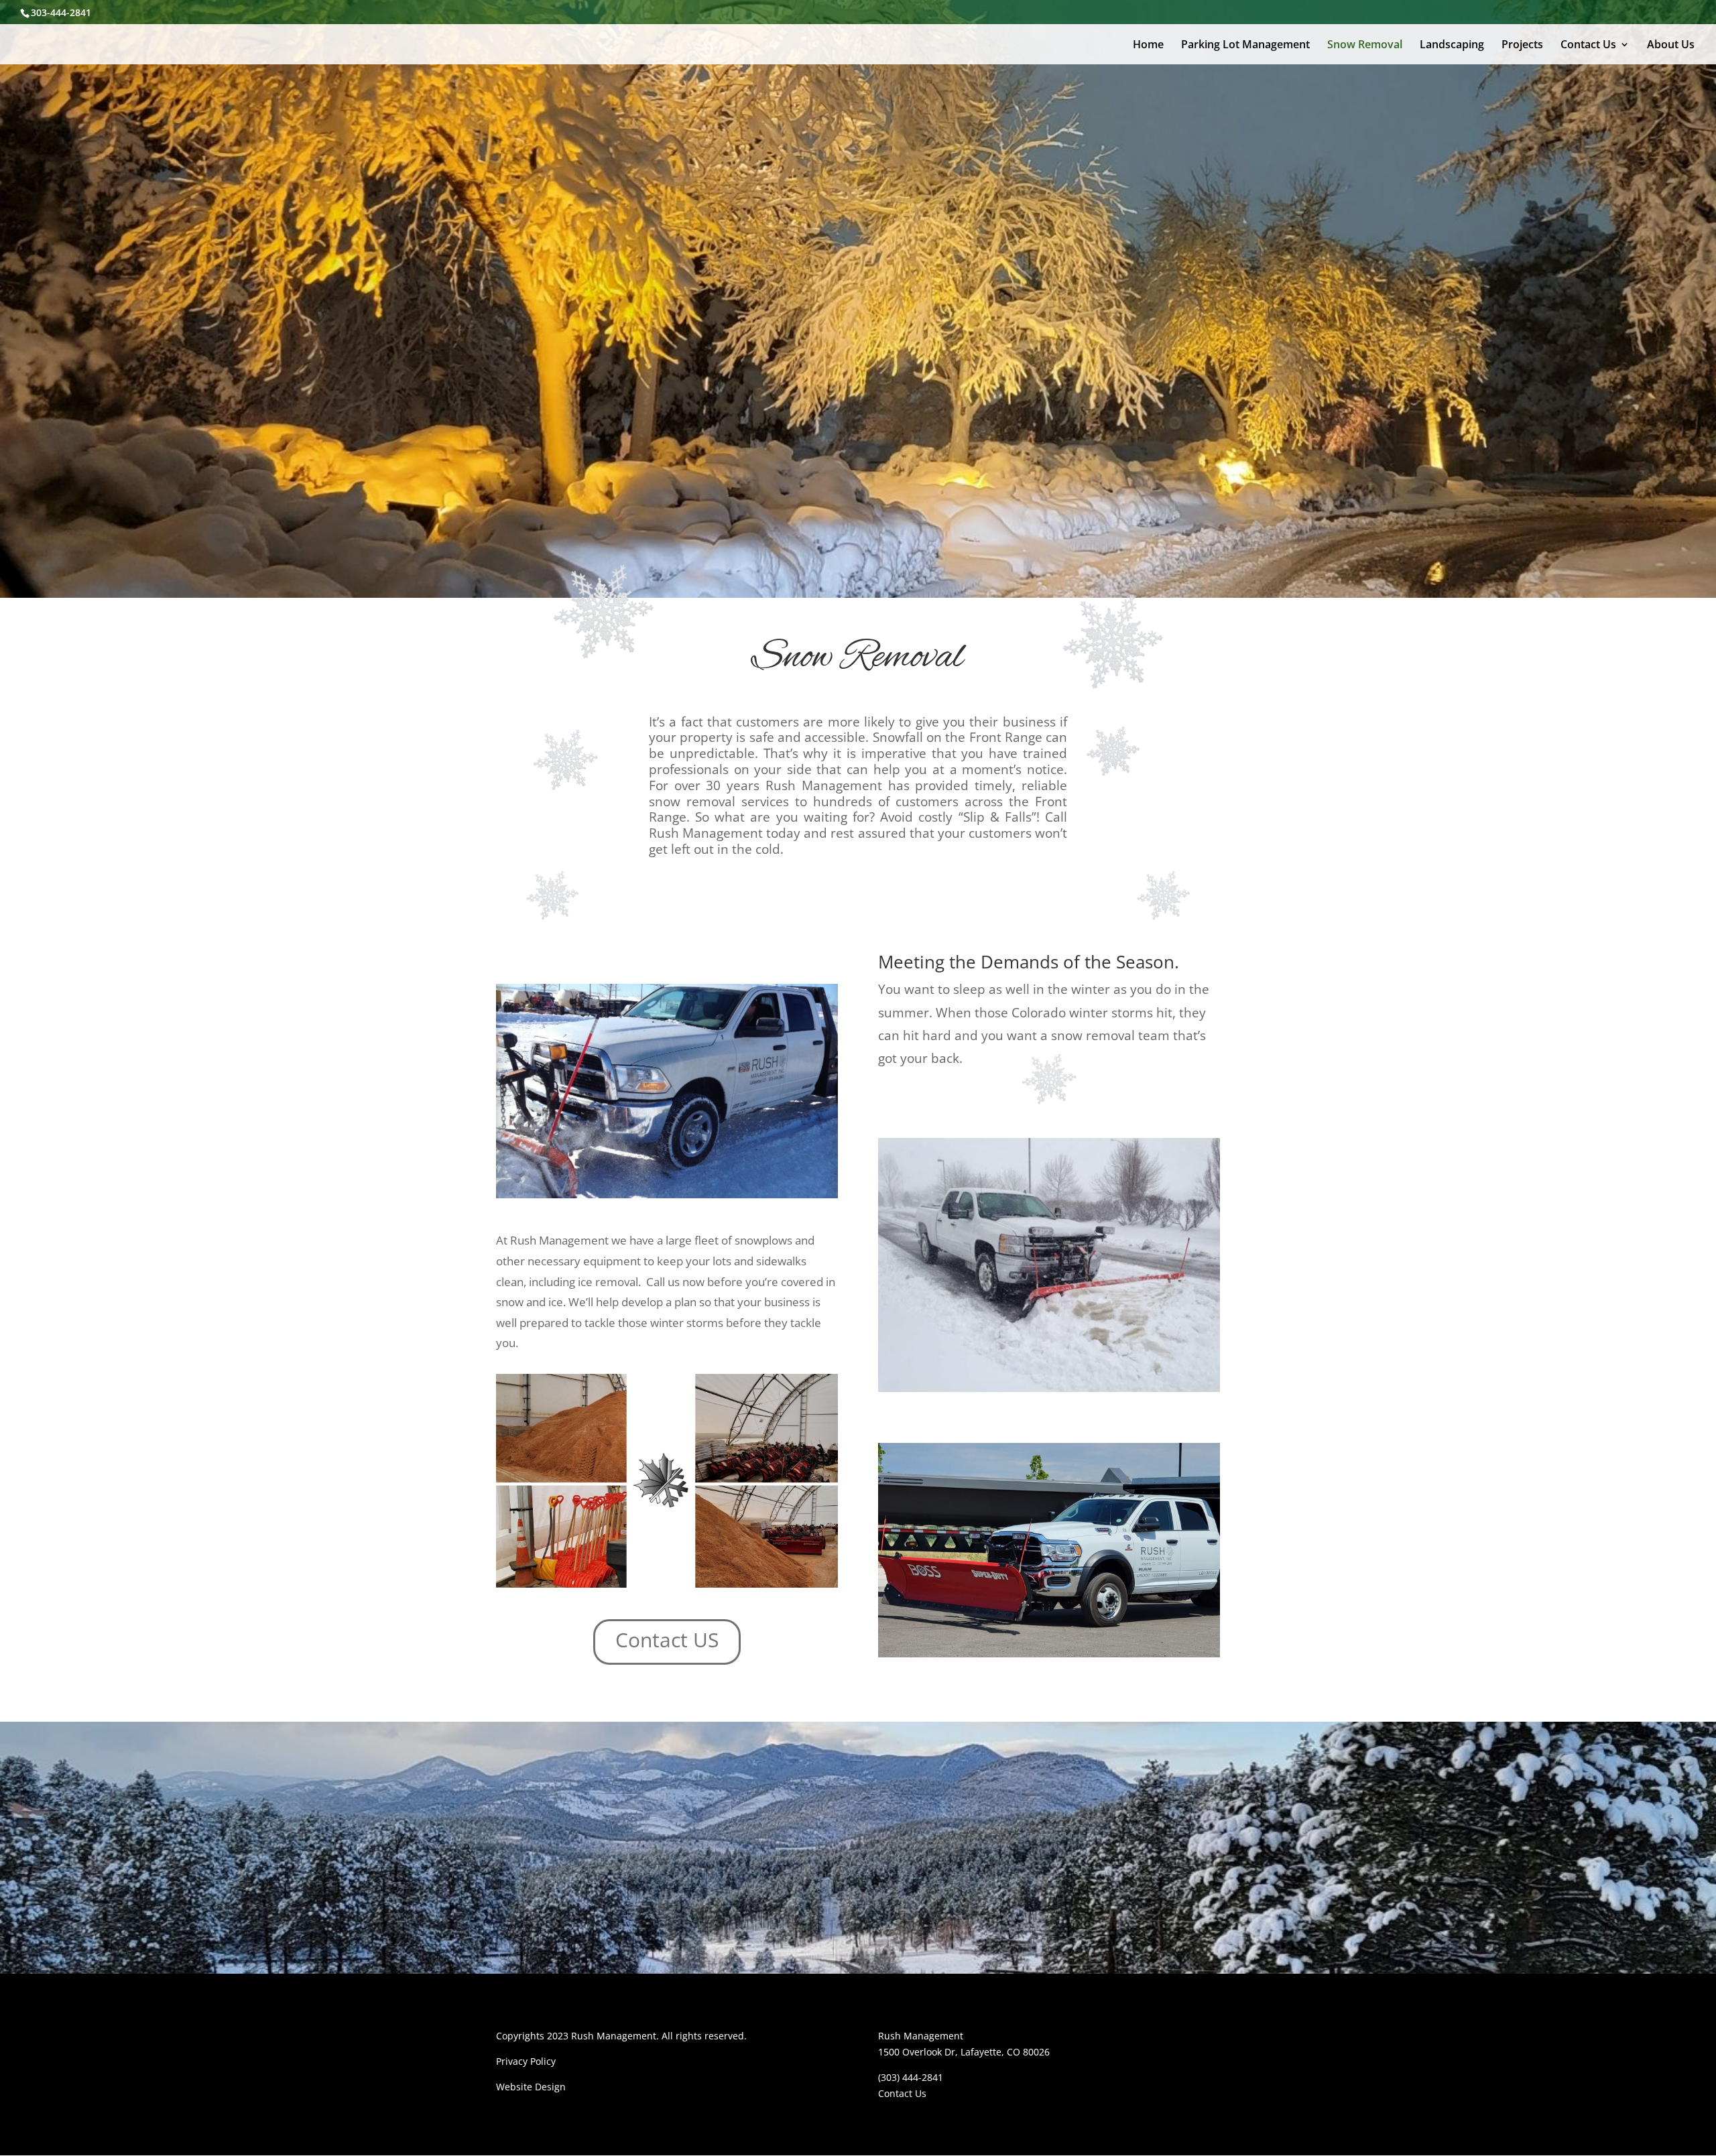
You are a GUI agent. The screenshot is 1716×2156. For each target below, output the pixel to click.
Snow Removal (1365, 46)
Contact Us (1588, 46)
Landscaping (1452, 46)
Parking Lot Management (1245, 46)
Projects (1522, 46)
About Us (1671, 46)
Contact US (667, 1640)
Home (1148, 46)
